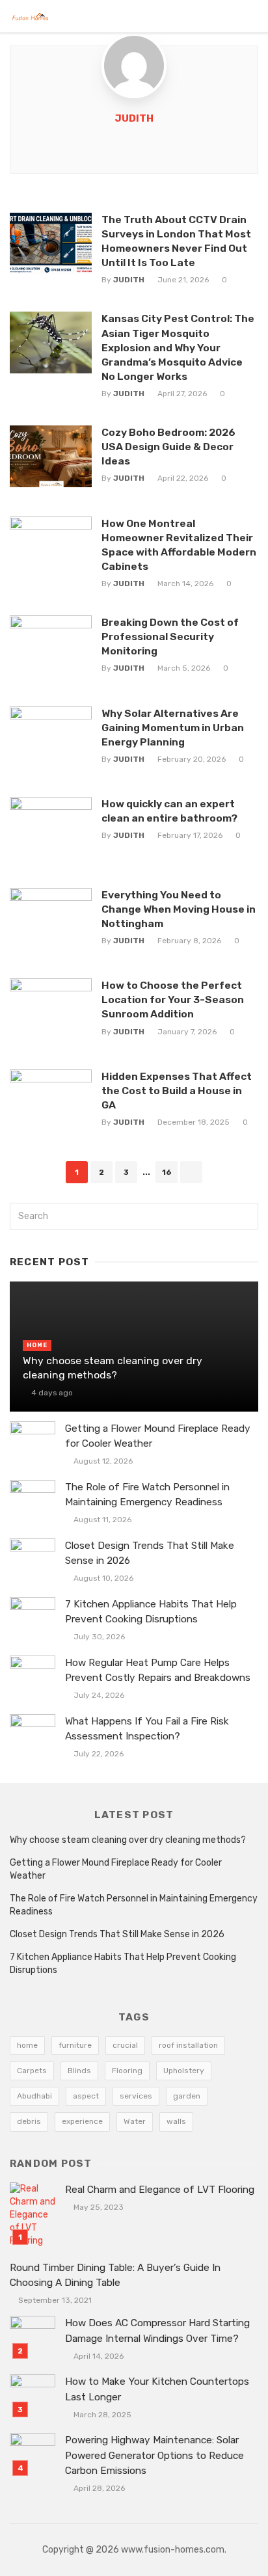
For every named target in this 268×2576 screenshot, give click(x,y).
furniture (75, 2045)
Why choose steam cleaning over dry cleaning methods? (113, 1368)
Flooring (127, 2071)
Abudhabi (34, 2096)
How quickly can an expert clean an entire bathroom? (169, 811)
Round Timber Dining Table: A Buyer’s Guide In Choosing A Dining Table (115, 2275)
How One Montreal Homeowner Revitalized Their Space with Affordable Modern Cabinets (179, 545)
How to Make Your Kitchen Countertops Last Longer (157, 2389)
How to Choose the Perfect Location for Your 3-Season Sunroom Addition (173, 1000)
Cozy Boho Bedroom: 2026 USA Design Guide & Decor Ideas (168, 447)
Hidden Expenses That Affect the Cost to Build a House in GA (177, 1091)
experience (82, 2121)
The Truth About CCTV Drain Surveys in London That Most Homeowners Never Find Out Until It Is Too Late (176, 241)
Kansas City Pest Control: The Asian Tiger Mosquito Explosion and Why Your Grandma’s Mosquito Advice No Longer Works (178, 347)
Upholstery (184, 2071)
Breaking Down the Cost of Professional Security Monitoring (170, 637)
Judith (134, 118)
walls (176, 2121)
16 (167, 1172)
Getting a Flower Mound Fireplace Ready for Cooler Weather (158, 1436)
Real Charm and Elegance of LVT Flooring (160, 2190)
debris (29, 2121)
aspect (86, 2096)
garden (187, 2096)
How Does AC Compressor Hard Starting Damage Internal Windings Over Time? (157, 2330)
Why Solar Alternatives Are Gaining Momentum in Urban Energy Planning (173, 728)
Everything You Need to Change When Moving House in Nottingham (179, 909)
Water (135, 2121)
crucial (125, 2045)
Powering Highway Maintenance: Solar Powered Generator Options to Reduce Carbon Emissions (154, 2455)
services (136, 2096)
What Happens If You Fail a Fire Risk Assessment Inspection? (147, 1729)
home (27, 2045)
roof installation (188, 2045)
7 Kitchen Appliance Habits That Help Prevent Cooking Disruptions (151, 1612)
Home (37, 1345)
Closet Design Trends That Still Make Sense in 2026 (150, 1553)
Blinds (79, 2071)
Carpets (32, 2071)
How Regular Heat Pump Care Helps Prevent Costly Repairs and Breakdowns (158, 1670)
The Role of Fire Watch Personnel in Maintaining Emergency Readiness (147, 1495)
